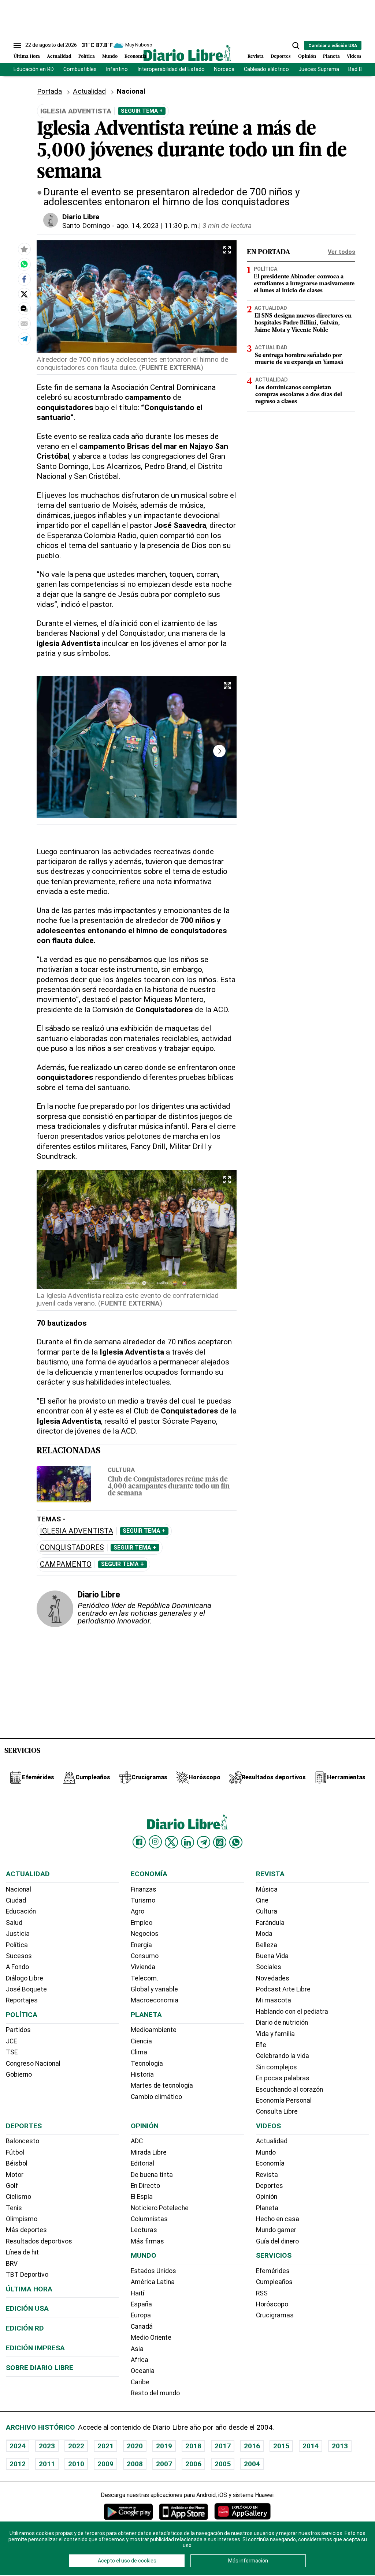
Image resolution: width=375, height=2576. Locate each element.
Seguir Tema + (142, 111)
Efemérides (273, 2271)
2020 (135, 2446)
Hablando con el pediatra (292, 2012)
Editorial (142, 2163)
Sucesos (19, 1956)
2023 (47, 2446)
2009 (105, 2464)
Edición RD (25, 2328)
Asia (137, 2349)
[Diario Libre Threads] (220, 1842)
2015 (281, 2446)
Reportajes (22, 2000)
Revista (256, 57)
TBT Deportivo (27, 2275)
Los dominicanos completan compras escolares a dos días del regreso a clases (299, 395)
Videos (354, 57)
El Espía (142, 2197)
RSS (262, 2293)
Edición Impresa (35, 2348)
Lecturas (144, 2230)
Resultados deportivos (39, 2241)
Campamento (66, 1564)
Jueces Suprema (319, 69)
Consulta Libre (277, 2111)
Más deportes (26, 2230)
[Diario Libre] (187, 53)
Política (87, 57)
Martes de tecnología (162, 2085)
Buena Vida (272, 1956)
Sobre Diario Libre (40, 2368)
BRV (12, 2264)
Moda (264, 1934)
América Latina (153, 2282)
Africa (140, 2360)
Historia (142, 2074)
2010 (76, 2464)
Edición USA (27, 2308)
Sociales (269, 1967)
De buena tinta (152, 2175)
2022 (76, 2446)
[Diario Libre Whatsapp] (236, 1842)
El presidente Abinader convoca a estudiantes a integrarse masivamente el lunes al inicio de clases (304, 284)
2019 (164, 2446)
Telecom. (144, 1978)
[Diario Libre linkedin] (187, 1842)
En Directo (145, 2186)
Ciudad (16, 1900)
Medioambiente (154, 2030)
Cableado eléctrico (266, 69)
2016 (252, 2446)
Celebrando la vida (283, 2056)
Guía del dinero (277, 2241)
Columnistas (149, 2219)
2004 (252, 2464)
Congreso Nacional (33, 2064)
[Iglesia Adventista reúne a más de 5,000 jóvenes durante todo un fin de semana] (24, 264)
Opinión (307, 57)
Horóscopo (272, 2304)
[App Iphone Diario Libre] (183, 2511)
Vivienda (143, 1967)
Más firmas (147, 2241)
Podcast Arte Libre (283, 1989)
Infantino (117, 69)
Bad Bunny (361, 69)
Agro (138, 1911)
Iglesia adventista (77, 1531)
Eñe (261, 2045)
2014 (311, 2446)
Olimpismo (22, 2219)
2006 (193, 2464)
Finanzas (144, 1889)
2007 (164, 2464)
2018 (193, 2446)
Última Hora (27, 57)
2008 (135, 2464)
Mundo (110, 57)
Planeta (331, 57)
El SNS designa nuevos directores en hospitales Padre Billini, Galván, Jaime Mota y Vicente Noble (303, 323)
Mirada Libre (149, 2152)
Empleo (142, 1923)
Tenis (14, 2208)
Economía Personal (284, 2100)
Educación (21, 1911)
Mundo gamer (276, 2230)
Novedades (273, 1978)
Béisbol (17, 2163)
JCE (11, 2041)
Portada (49, 91)
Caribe (140, 2382)
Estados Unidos (153, 2271)
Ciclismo (18, 2197)
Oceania (143, 2371)
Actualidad (59, 57)
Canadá (142, 2327)
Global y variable (154, 1989)
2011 (47, 2464)
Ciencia (141, 2041)
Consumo (145, 1956)
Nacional (18, 1889)
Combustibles (80, 69)
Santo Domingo (86, 226)
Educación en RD (34, 69)
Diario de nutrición (282, 2023)
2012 (18, 2464)
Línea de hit (22, 2252)
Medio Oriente (151, 2337)
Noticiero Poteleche (160, 2208)
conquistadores (72, 1548)
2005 (223, 2464)
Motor (15, 2175)
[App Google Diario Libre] (129, 2511)
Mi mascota (274, 2000)
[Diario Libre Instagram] (155, 1842)
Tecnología (147, 2064)
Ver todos (341, 252)
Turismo (143, 1900)
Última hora (29, 2289)
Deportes (281, 57)
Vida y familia (275, 2034)
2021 (105, 2446)
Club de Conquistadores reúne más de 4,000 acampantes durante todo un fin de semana (169, 1487)
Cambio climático (156, 2097)
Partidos (18, 2030)
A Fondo (17, 1967)
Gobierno (19, 2074)
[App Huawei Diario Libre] (242, 2511)
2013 (340, 2446)
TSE (12, 2052)
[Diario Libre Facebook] (139, 1842)
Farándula (270, 1923)
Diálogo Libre (25, 1978)
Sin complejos (276, 2067)
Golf (12, 2186)
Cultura (121, 1470)
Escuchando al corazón (289, 2089)
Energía (141, 1945)
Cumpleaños (274, 2282)
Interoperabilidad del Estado (171, 69)
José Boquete (26, 1989)
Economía (135, 57)
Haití (138, 2293)
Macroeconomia (155, 2000)
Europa (141, 2315)
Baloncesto (23, 2141)
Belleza (267, 1945)
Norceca (224, 69)
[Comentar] (24, 309)
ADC (137, 2141)
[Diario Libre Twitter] (171, 1842)
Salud (14, 1923)
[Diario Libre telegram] (204, 1842)
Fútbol (15, 2152)
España (141, 2304)
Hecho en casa (278, 2219)
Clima (139, 2052)
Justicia (18, 1934)
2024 (18, 2446)
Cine (262, 1900)
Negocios (145, 1934)
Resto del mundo (155, 2393)
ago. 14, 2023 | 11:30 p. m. (158, 226)
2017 (223, 2446)
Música (267, 1889)
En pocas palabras (283, 2078)
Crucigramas (275, 2315)
